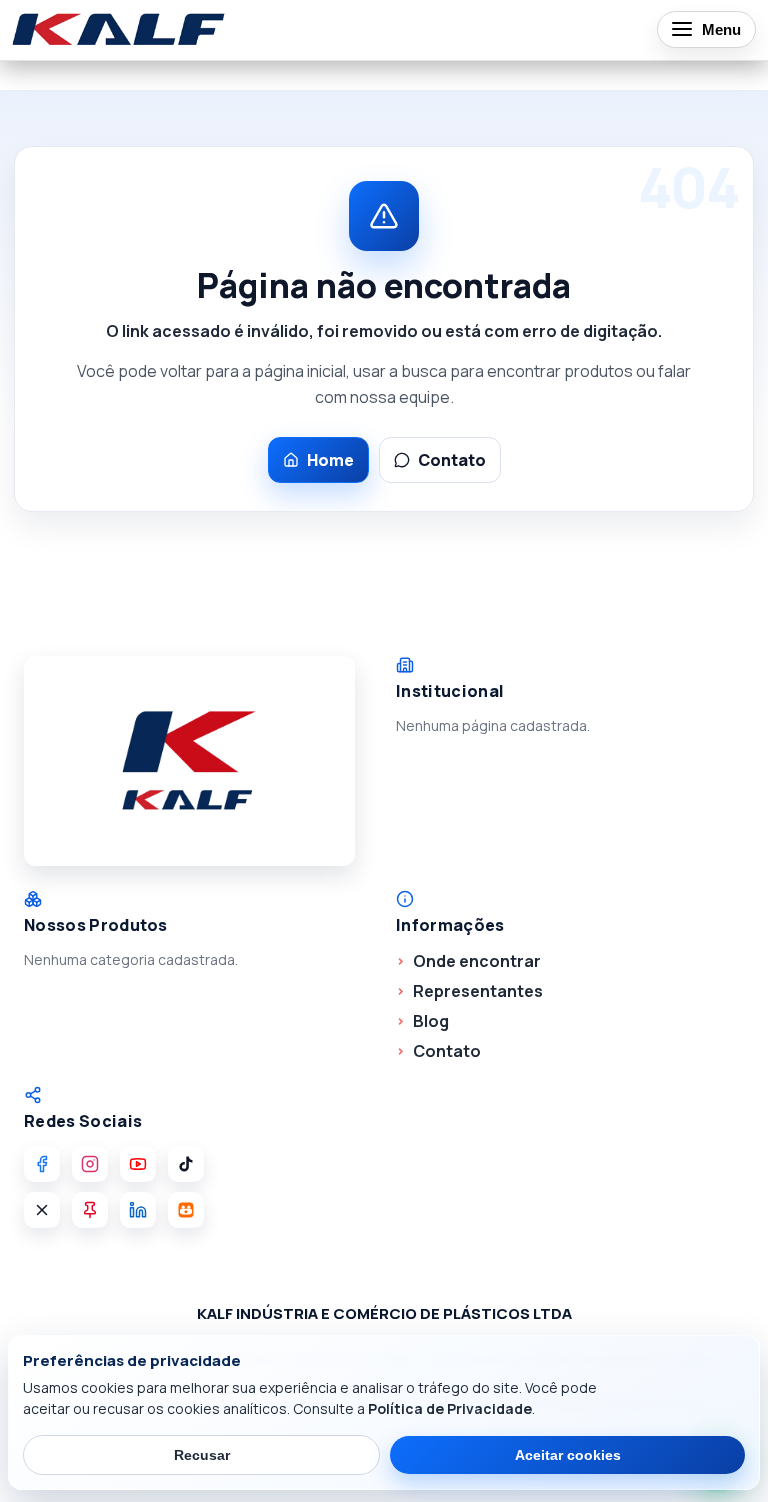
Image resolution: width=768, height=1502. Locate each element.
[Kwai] (186, 1210)
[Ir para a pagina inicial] (119, 29)
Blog (431, 1021)
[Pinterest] (90, 1210)
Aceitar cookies (568, 1455)
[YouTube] (138, 1164)
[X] (42, 1210)
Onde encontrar (477, 961)
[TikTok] (186, 1164)
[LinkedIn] (138, 1210)
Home (330, 460)
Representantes (478, 991)
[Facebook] (42, 1164)
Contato (452, 460)
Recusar (202, 1455)
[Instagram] (90, 1164)
